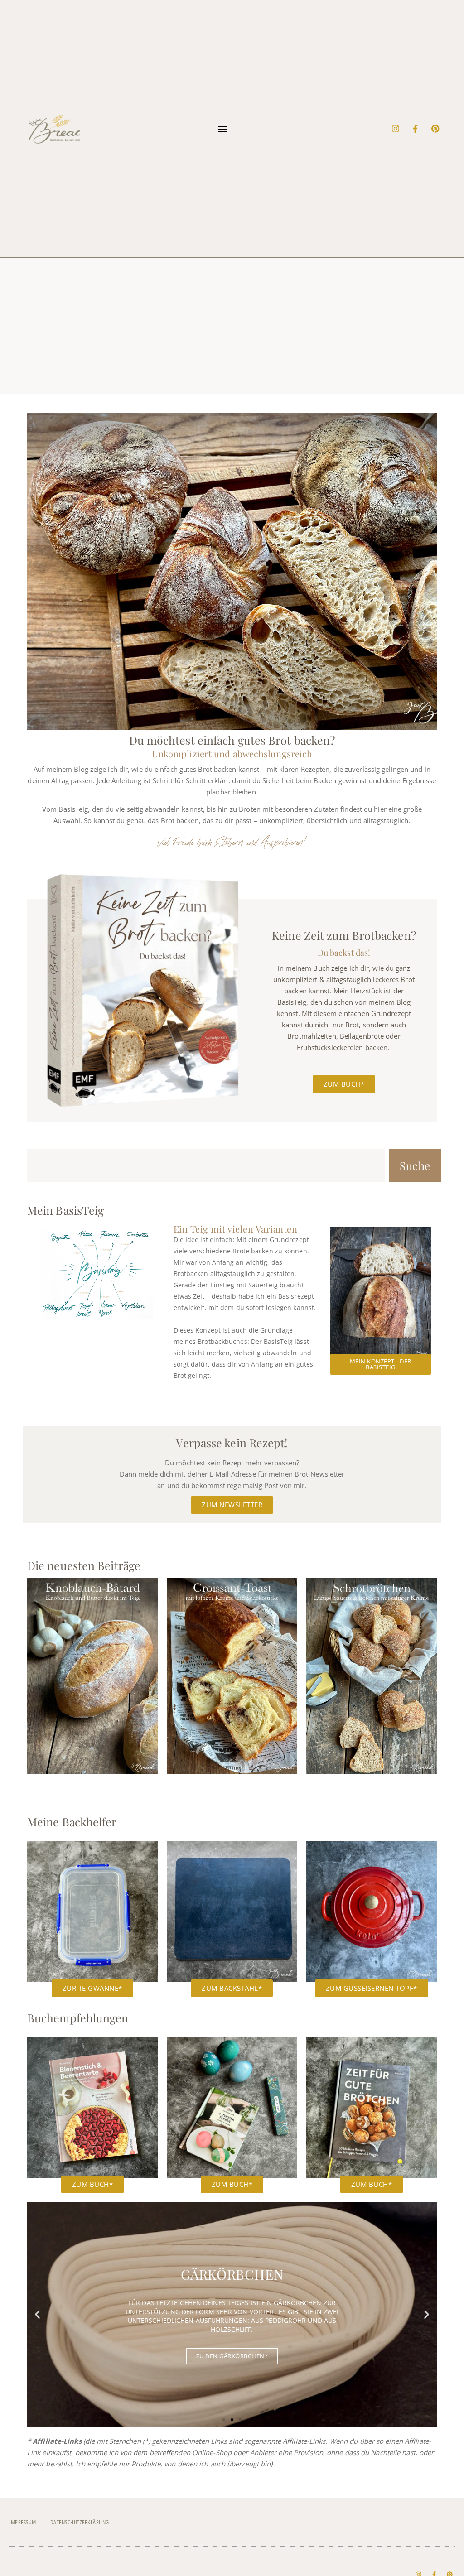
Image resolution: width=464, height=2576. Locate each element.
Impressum (23, 2522)
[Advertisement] (232, 326)
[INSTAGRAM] (396, 129)
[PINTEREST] (435, 129)
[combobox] (206, 1165)
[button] (223, 128)
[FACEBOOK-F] (416, 129)
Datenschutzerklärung (80, 2522)
